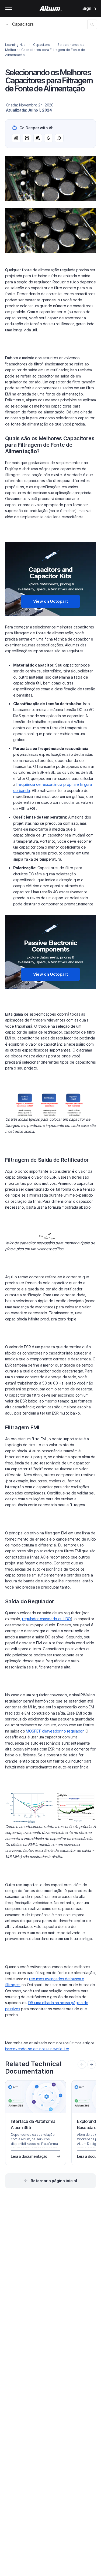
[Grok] (59, 138)
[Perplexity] (27, 138)
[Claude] (38, 138)
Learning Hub (15, 45)
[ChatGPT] (16, 138)
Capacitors (23, 24)
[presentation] (92, 2064)
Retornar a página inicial (54, 2181)
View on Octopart (51, 601)
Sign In (89, 8)
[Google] (48, 138)
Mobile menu (9, 9)
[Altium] (50, 9)
